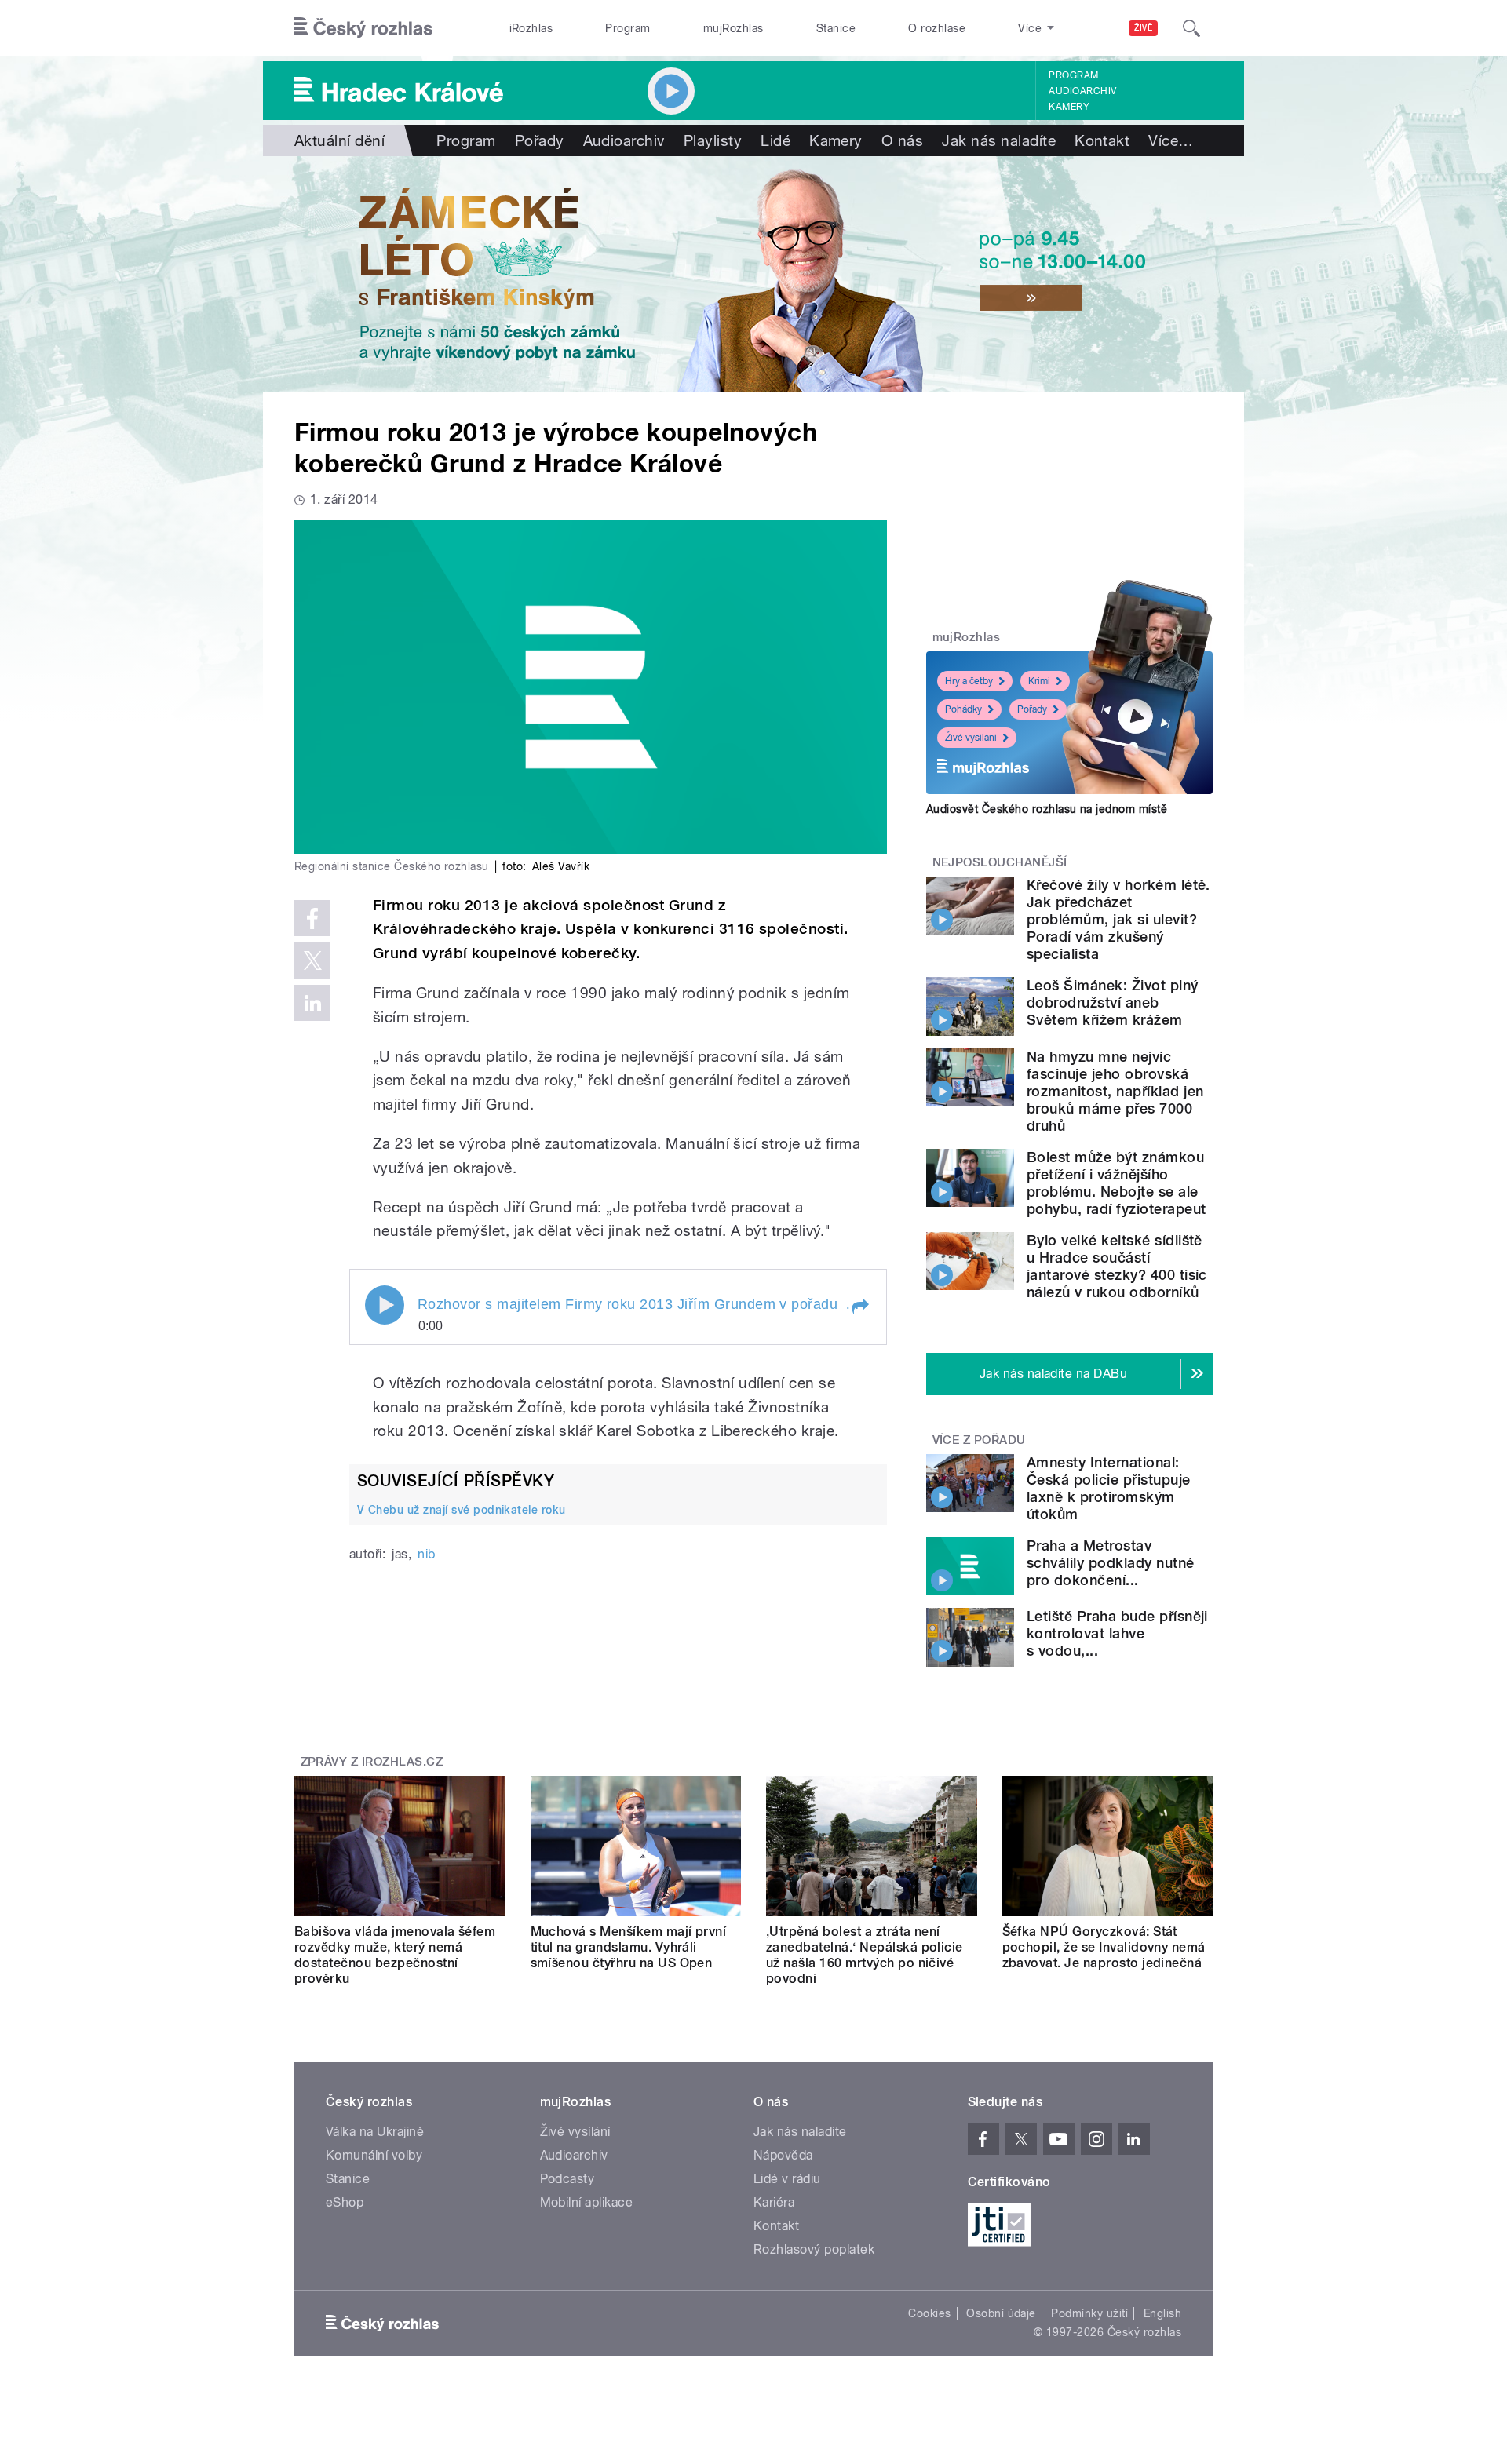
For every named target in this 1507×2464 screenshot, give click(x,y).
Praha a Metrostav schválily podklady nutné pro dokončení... (1111, 1563)
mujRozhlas (733, 28)
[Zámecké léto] (753, 274)
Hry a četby (969, 681)
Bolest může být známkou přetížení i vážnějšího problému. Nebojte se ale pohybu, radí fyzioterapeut (1116, 1183)
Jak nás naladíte (999, 140)
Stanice (836, 28)
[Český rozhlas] (363, 28)
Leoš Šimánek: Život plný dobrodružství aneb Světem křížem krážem (1113, 1002)
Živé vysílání (971, 738)
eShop (345, 2202)
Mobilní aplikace (587, 2202)
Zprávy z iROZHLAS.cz (372, 1762)
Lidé (775, 140)
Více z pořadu (979, 1440)
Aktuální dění (339, 140)
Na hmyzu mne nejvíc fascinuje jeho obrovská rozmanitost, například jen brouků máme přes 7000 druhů (1115, 1091)
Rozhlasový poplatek (814, 2249)
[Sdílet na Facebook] (312, 918)
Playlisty (713, 140)
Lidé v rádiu (787, 2179)
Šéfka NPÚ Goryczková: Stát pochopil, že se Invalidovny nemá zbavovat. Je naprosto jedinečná (1104, 1947)
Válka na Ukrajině (375, 2132)
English (1162, 2313)
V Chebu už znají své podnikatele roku (462, 1510)
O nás (902, 140)
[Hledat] (1191, 28)
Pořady (540, 140)
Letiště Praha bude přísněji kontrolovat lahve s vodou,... (1117, 1633)
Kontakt (1102, 140)
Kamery (1069, 107)
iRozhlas (531, 28)
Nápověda (783, 2155)
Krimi (1039, 681)
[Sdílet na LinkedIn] (312, 1003)
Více (1171, 140)
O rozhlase (937, 28)
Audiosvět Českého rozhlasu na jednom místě (1047, 809)
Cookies (929, 2313)
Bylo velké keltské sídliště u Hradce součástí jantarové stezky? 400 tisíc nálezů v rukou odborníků (1117, 1266)
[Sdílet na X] (312, 960)
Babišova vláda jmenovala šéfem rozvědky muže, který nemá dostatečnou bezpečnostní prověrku (395, 1955)
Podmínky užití (1089, 2313)
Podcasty (567, 2179)
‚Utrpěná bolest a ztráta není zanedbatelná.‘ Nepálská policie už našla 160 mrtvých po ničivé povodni (865, 1955)
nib (426, 1554)
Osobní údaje (1001, 2313)
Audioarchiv (1082, 91)
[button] (859, 1307)
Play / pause (385, 1305)
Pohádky (963, 709)
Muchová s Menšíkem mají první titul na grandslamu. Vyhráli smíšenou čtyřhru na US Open (629, 1947)
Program (628, 28)
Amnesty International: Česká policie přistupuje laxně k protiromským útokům (1109, 1488)
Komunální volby (374, 2155)
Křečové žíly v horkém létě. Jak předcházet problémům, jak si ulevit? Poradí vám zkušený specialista (1118, 919)
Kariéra (774, 2202)
